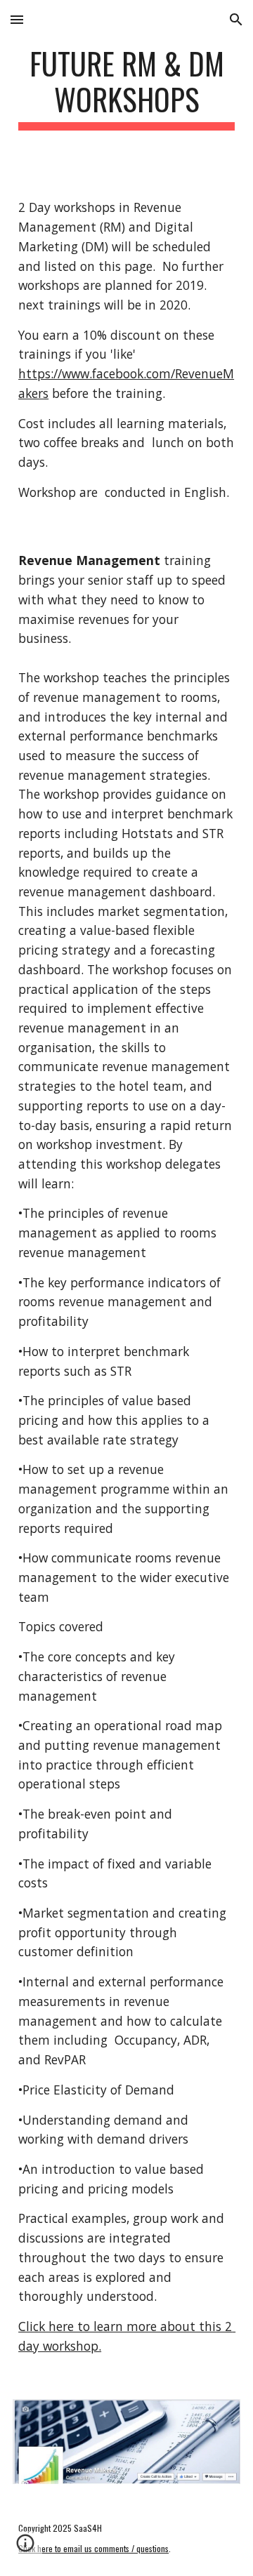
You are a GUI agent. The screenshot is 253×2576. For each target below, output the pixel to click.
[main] (126, 88)
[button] (17, 19)
